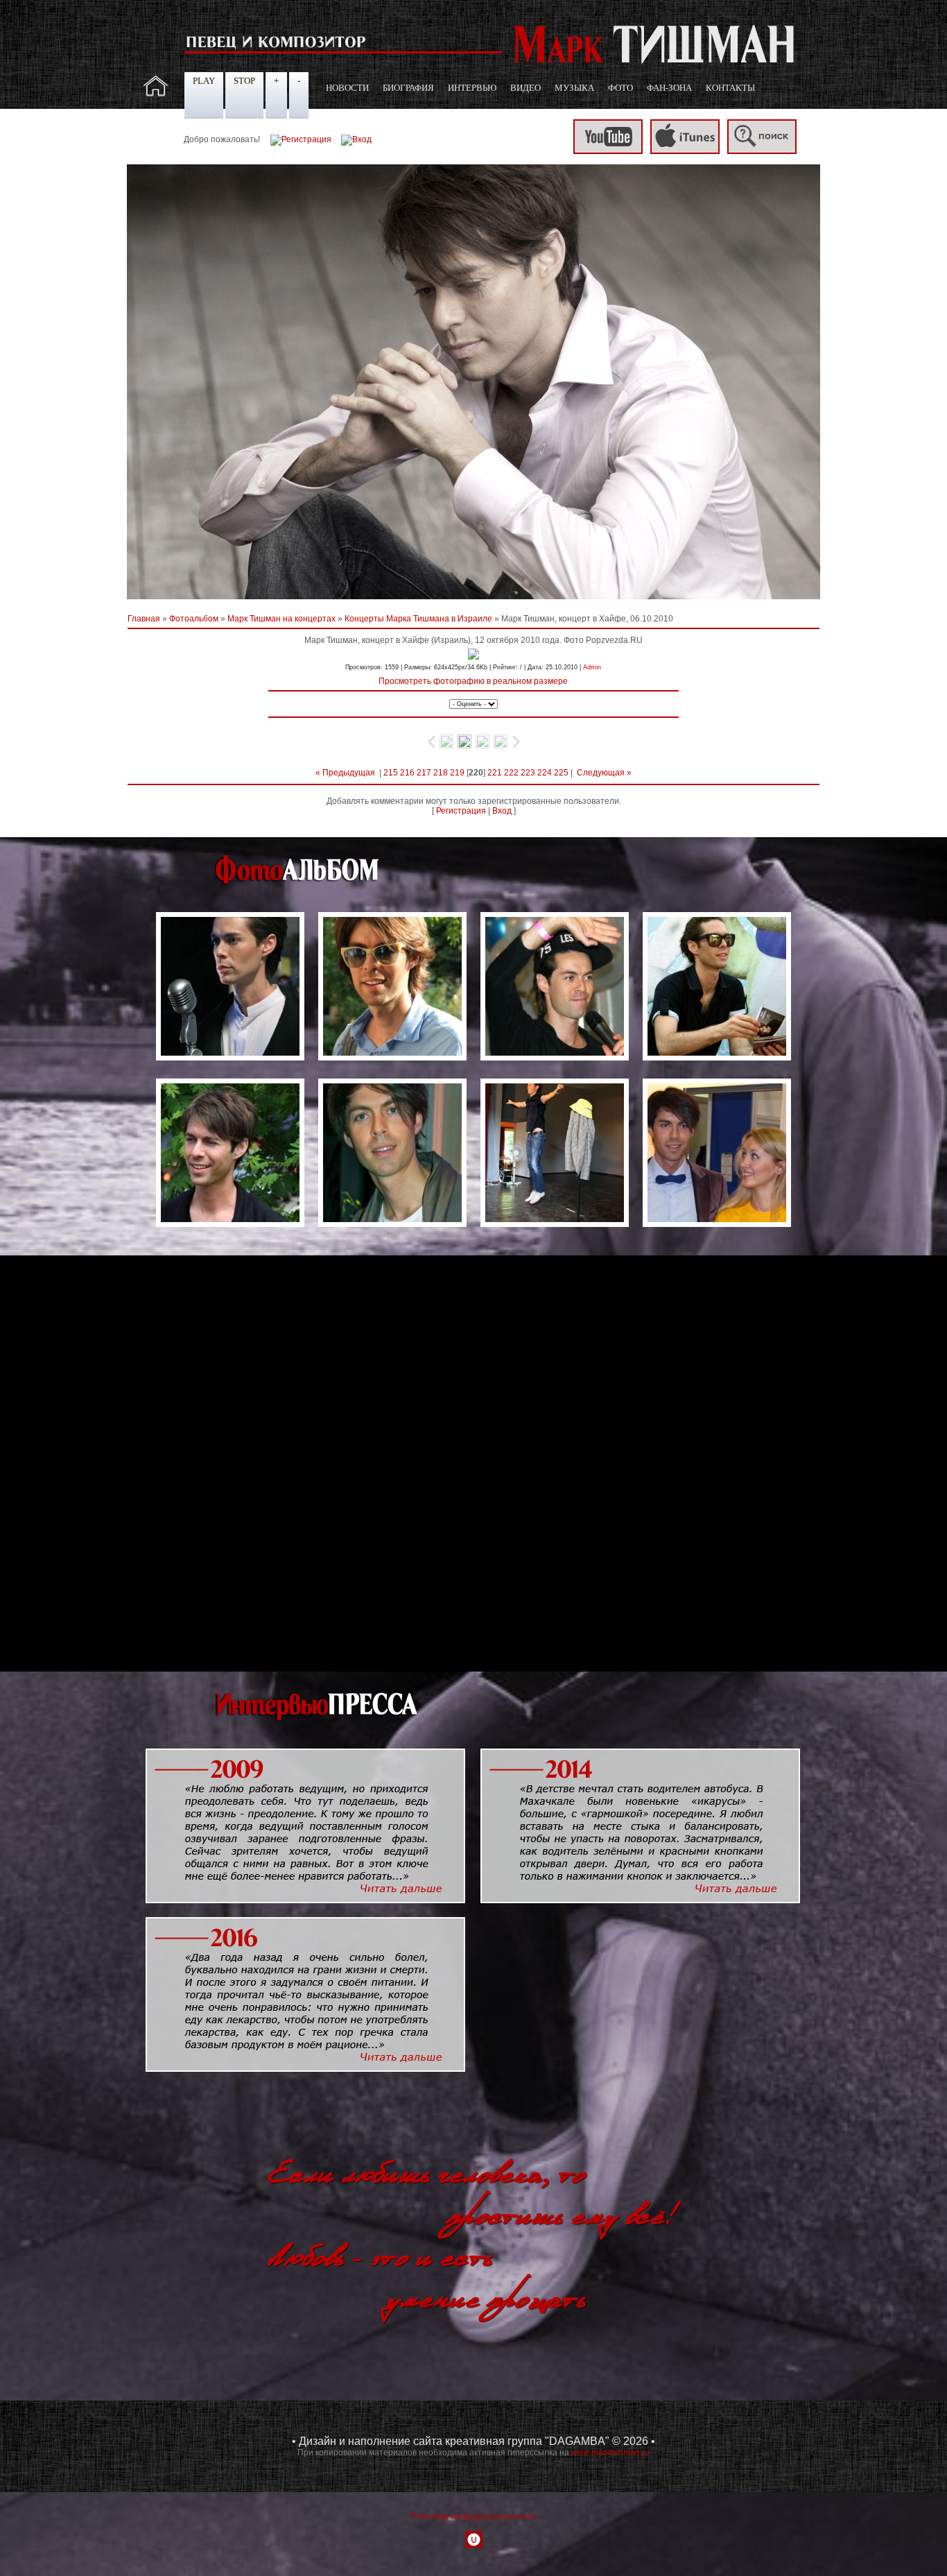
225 (561, 773)
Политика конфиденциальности (473, 2516)
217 (424, 773)
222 (511, 773)
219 (457, 773)
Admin (592, 667)
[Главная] (156, 94)
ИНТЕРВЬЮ (472, 88)
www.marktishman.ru (610, 2453)
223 (528, 773)
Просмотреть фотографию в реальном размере (473, 681)
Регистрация (461, 811)
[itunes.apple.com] (685, 151)
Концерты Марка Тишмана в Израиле (418, 619)
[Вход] (356, 139)
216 (407, 773)
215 (391, 773)
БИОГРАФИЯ (408, 88)
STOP (244, 81)
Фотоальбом (194, 619)
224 (545, 773)
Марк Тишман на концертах (281, 619)
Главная (144, 619)
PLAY (204, 81)
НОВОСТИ (347, 88)
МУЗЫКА (574, 88)
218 (441, 773)
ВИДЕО (525, 88)
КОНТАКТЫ (730, 88)
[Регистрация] (301, 139)
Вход (502, 811)
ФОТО (620, 88)
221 (495, 773)
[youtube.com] (608, 151)
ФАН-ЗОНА (669, 88)
